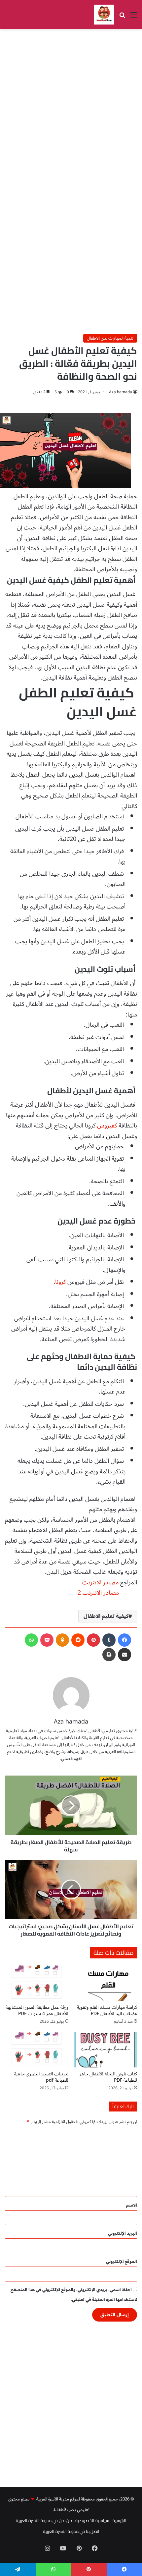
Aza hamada (121, 392)
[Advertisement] (71, 107)
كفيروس (108, 1125)
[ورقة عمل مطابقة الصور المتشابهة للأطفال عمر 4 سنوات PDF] (37, 1983)
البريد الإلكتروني (123, 2233)
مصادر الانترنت (100, 1582)
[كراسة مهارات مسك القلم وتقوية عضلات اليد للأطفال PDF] (105, 1983)
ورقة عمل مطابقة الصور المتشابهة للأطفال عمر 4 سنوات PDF (37, 2010)
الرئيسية (120, 2520)
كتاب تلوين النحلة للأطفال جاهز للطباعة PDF (108, 2077)
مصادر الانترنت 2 (97, 1593)
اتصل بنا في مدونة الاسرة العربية (71, 2531)
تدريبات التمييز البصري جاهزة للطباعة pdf (41, 2077)
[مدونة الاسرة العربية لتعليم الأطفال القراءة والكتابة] (104, 15)
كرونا (60, 1282)
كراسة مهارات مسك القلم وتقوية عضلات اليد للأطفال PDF (107, 2010)
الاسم (132, 2205)
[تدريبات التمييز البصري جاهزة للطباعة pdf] (37, 2050)
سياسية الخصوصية (92, 2520)
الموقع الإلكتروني (122, 2262)
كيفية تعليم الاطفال (106, 1616)
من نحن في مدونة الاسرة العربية (44, 2520)
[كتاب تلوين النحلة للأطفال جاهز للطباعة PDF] (105, 2050)
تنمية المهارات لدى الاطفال (110, 338)
